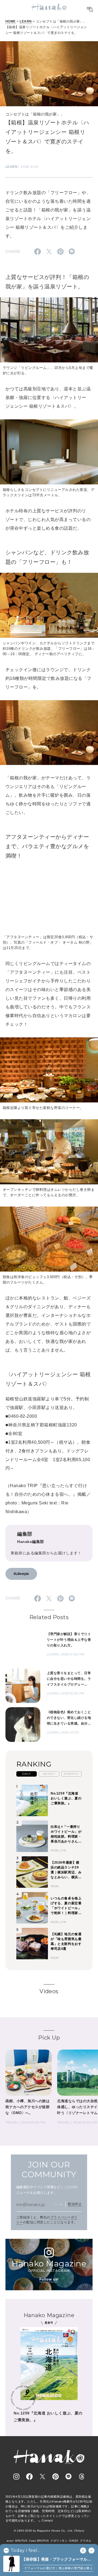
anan (10, 2541)
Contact (47, 2520)
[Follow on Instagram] (16, 2477)
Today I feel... (25, 2551)
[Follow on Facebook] (29, 2477)
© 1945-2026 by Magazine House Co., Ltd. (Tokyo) (49, 2531)
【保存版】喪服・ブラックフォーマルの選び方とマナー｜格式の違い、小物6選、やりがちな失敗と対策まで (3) (58, 2560)
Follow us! (49, 2279)
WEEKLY (49, 1774)
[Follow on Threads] (82, 2477)
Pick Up (49, 2038)
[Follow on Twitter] (42, 2477)
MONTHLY (71, 1774)
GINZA (74, 2541)
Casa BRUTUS (39, 2541)
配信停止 (75, 2204)
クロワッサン (59, 2541)
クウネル (86, 2541)
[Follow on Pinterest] (56, 2477)
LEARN (26, 21)
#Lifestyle (21, 1574)
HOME (11, 21)
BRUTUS (21, 2541)
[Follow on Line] (69, 2477)
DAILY (26, 1774)
